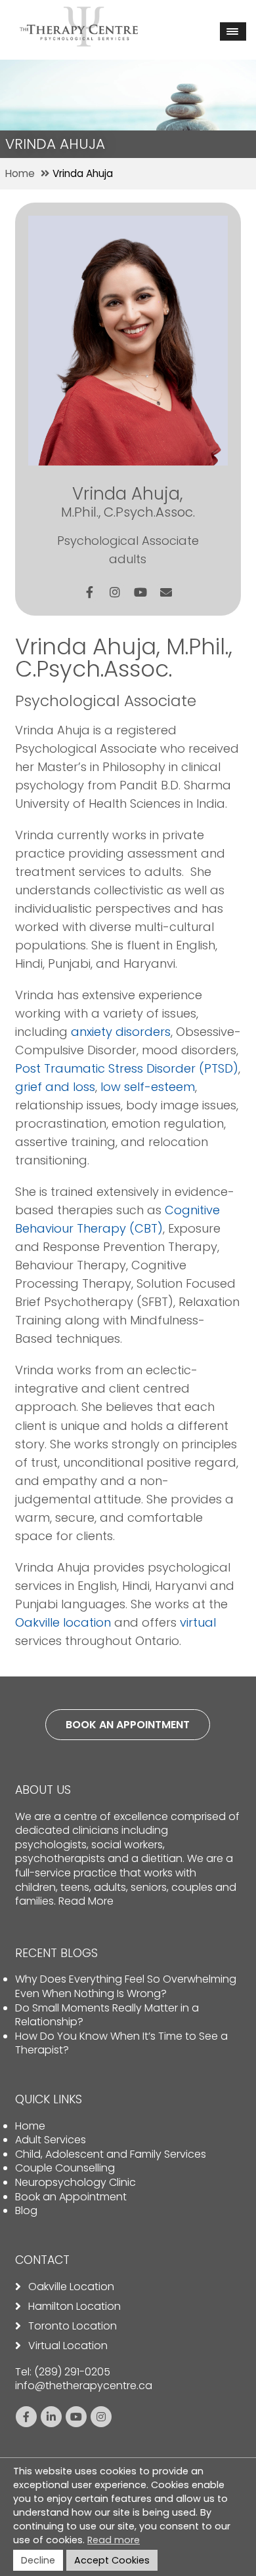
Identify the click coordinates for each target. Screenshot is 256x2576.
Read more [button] (114, 2540)
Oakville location (63, 1622)
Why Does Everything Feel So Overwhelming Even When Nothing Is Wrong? (126, 1986)
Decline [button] (38, 2560)
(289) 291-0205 (72, 2372)
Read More (86, 1901)
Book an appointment (128, 1725)
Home (30, 2126)
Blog (26, 2210)
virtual (198, 1622)
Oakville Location (71, 2287)
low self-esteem (148, 1087)
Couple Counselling (65, 2168)
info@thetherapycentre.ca (84, 2386)
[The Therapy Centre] (79, 15)
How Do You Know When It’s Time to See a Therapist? (121, 2043)
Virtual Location (68, 2346)
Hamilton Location (75, 2307)
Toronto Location (73, 2326)
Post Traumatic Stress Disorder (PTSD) (127, 1068)
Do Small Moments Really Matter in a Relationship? (107, 2015)
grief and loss (55, 1087)
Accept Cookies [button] (112, 2560)
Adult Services (51, 2140)
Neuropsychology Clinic (75, 2182)
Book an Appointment (71, 2197)
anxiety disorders (121, 1032)
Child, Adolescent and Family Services (111, 2154)
